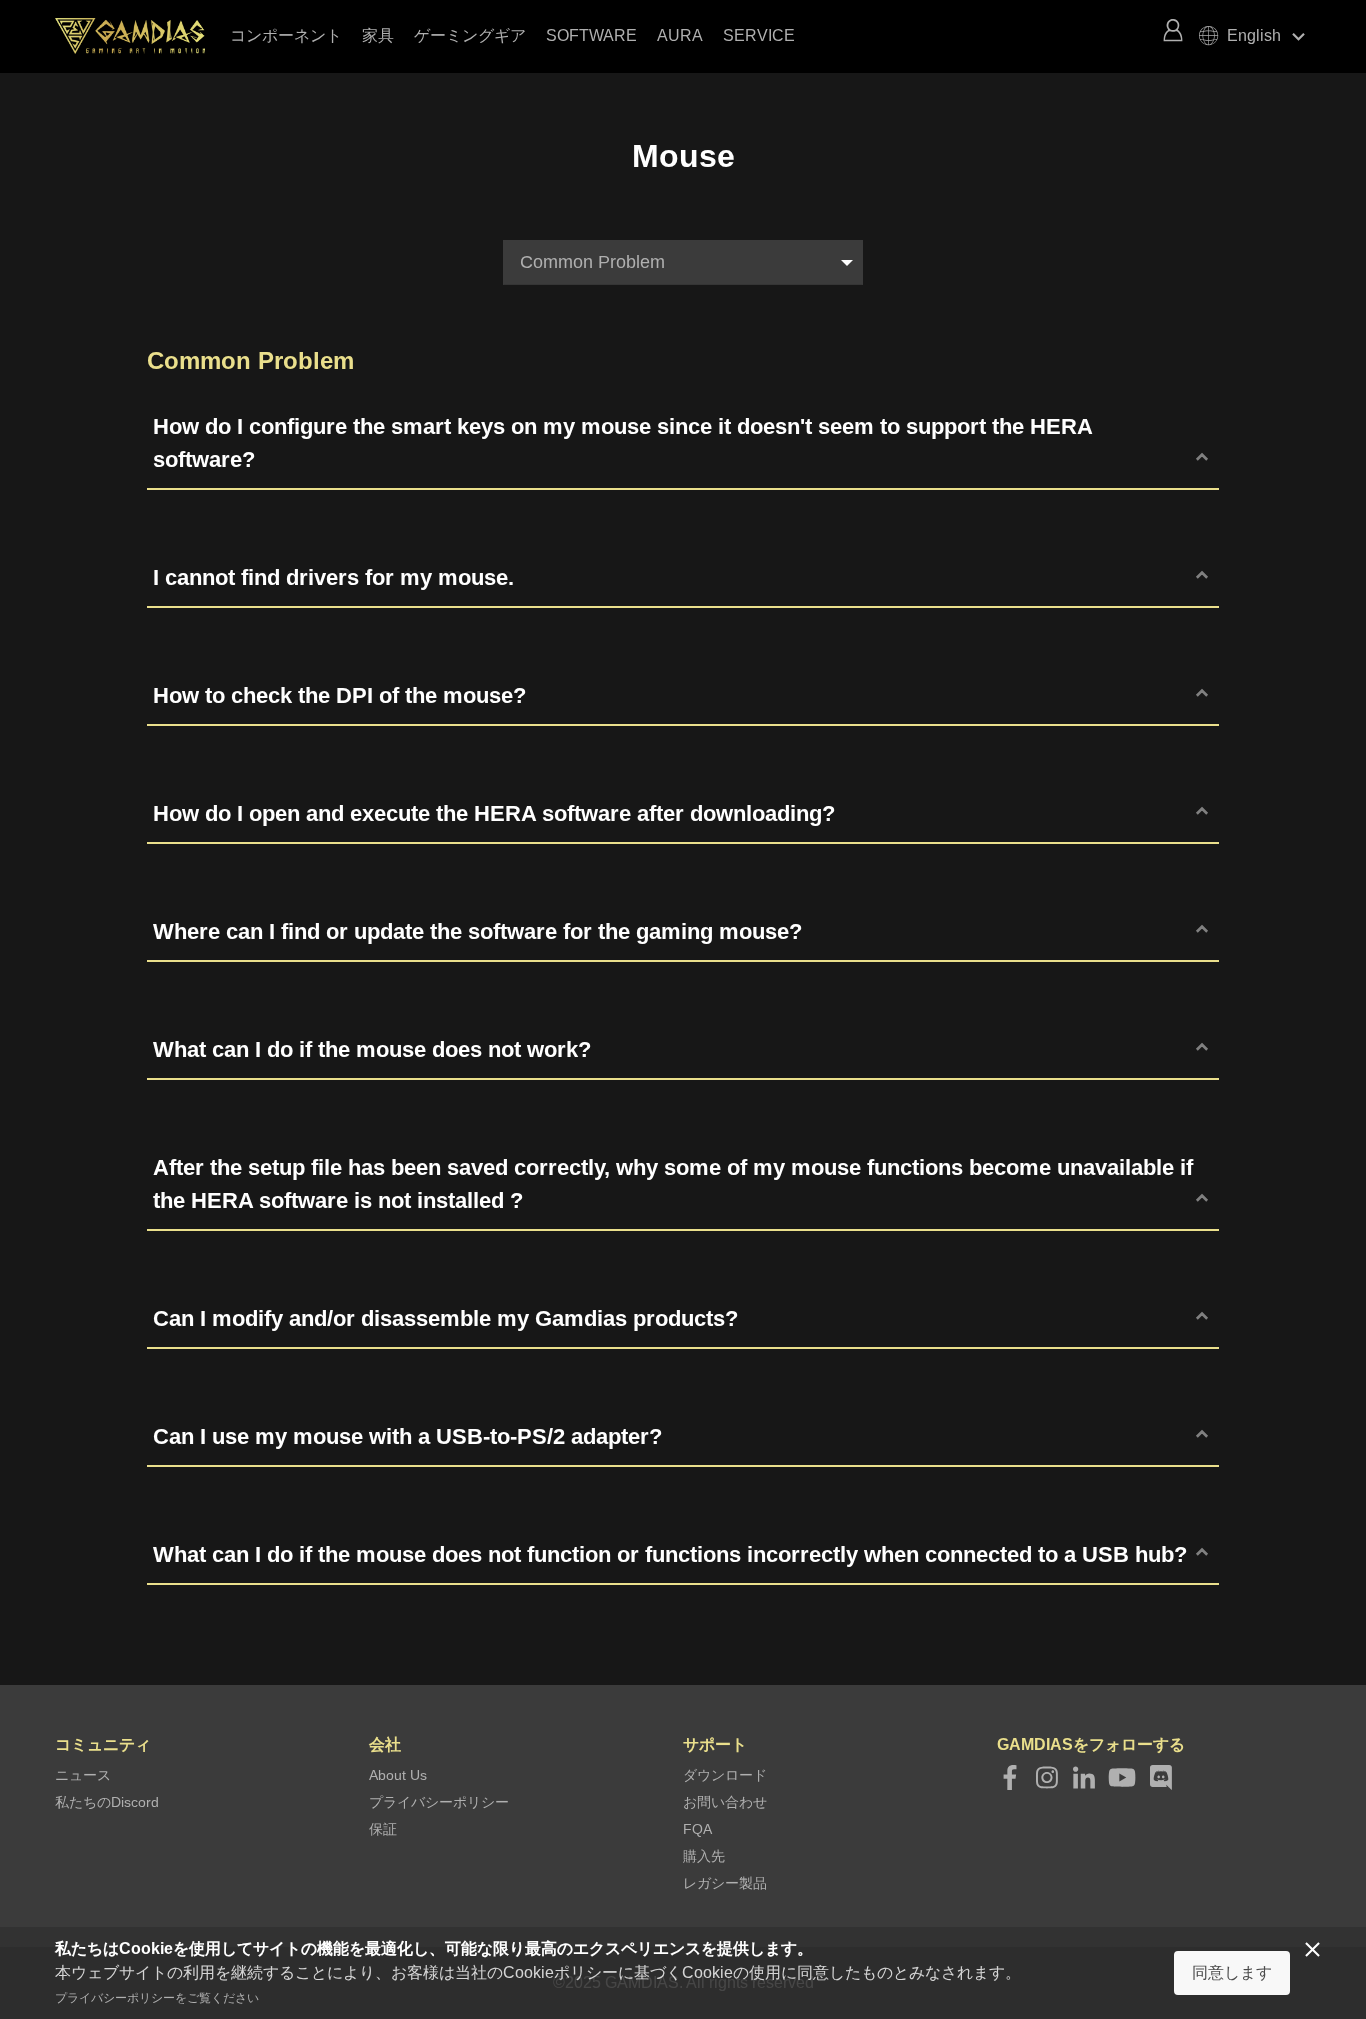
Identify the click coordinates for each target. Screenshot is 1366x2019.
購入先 (704, 1856)
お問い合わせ (725, 1802)
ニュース (83, 1775)
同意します (1232, 1972)
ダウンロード (725, 1775)
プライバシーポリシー (439, 1802)
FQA (697, 1829)
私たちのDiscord (107, 1802)
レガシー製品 (725, 1883)
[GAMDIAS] (140, 36)
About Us (398, 1775)
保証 (383, 1829)
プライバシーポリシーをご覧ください (157, 1998)
